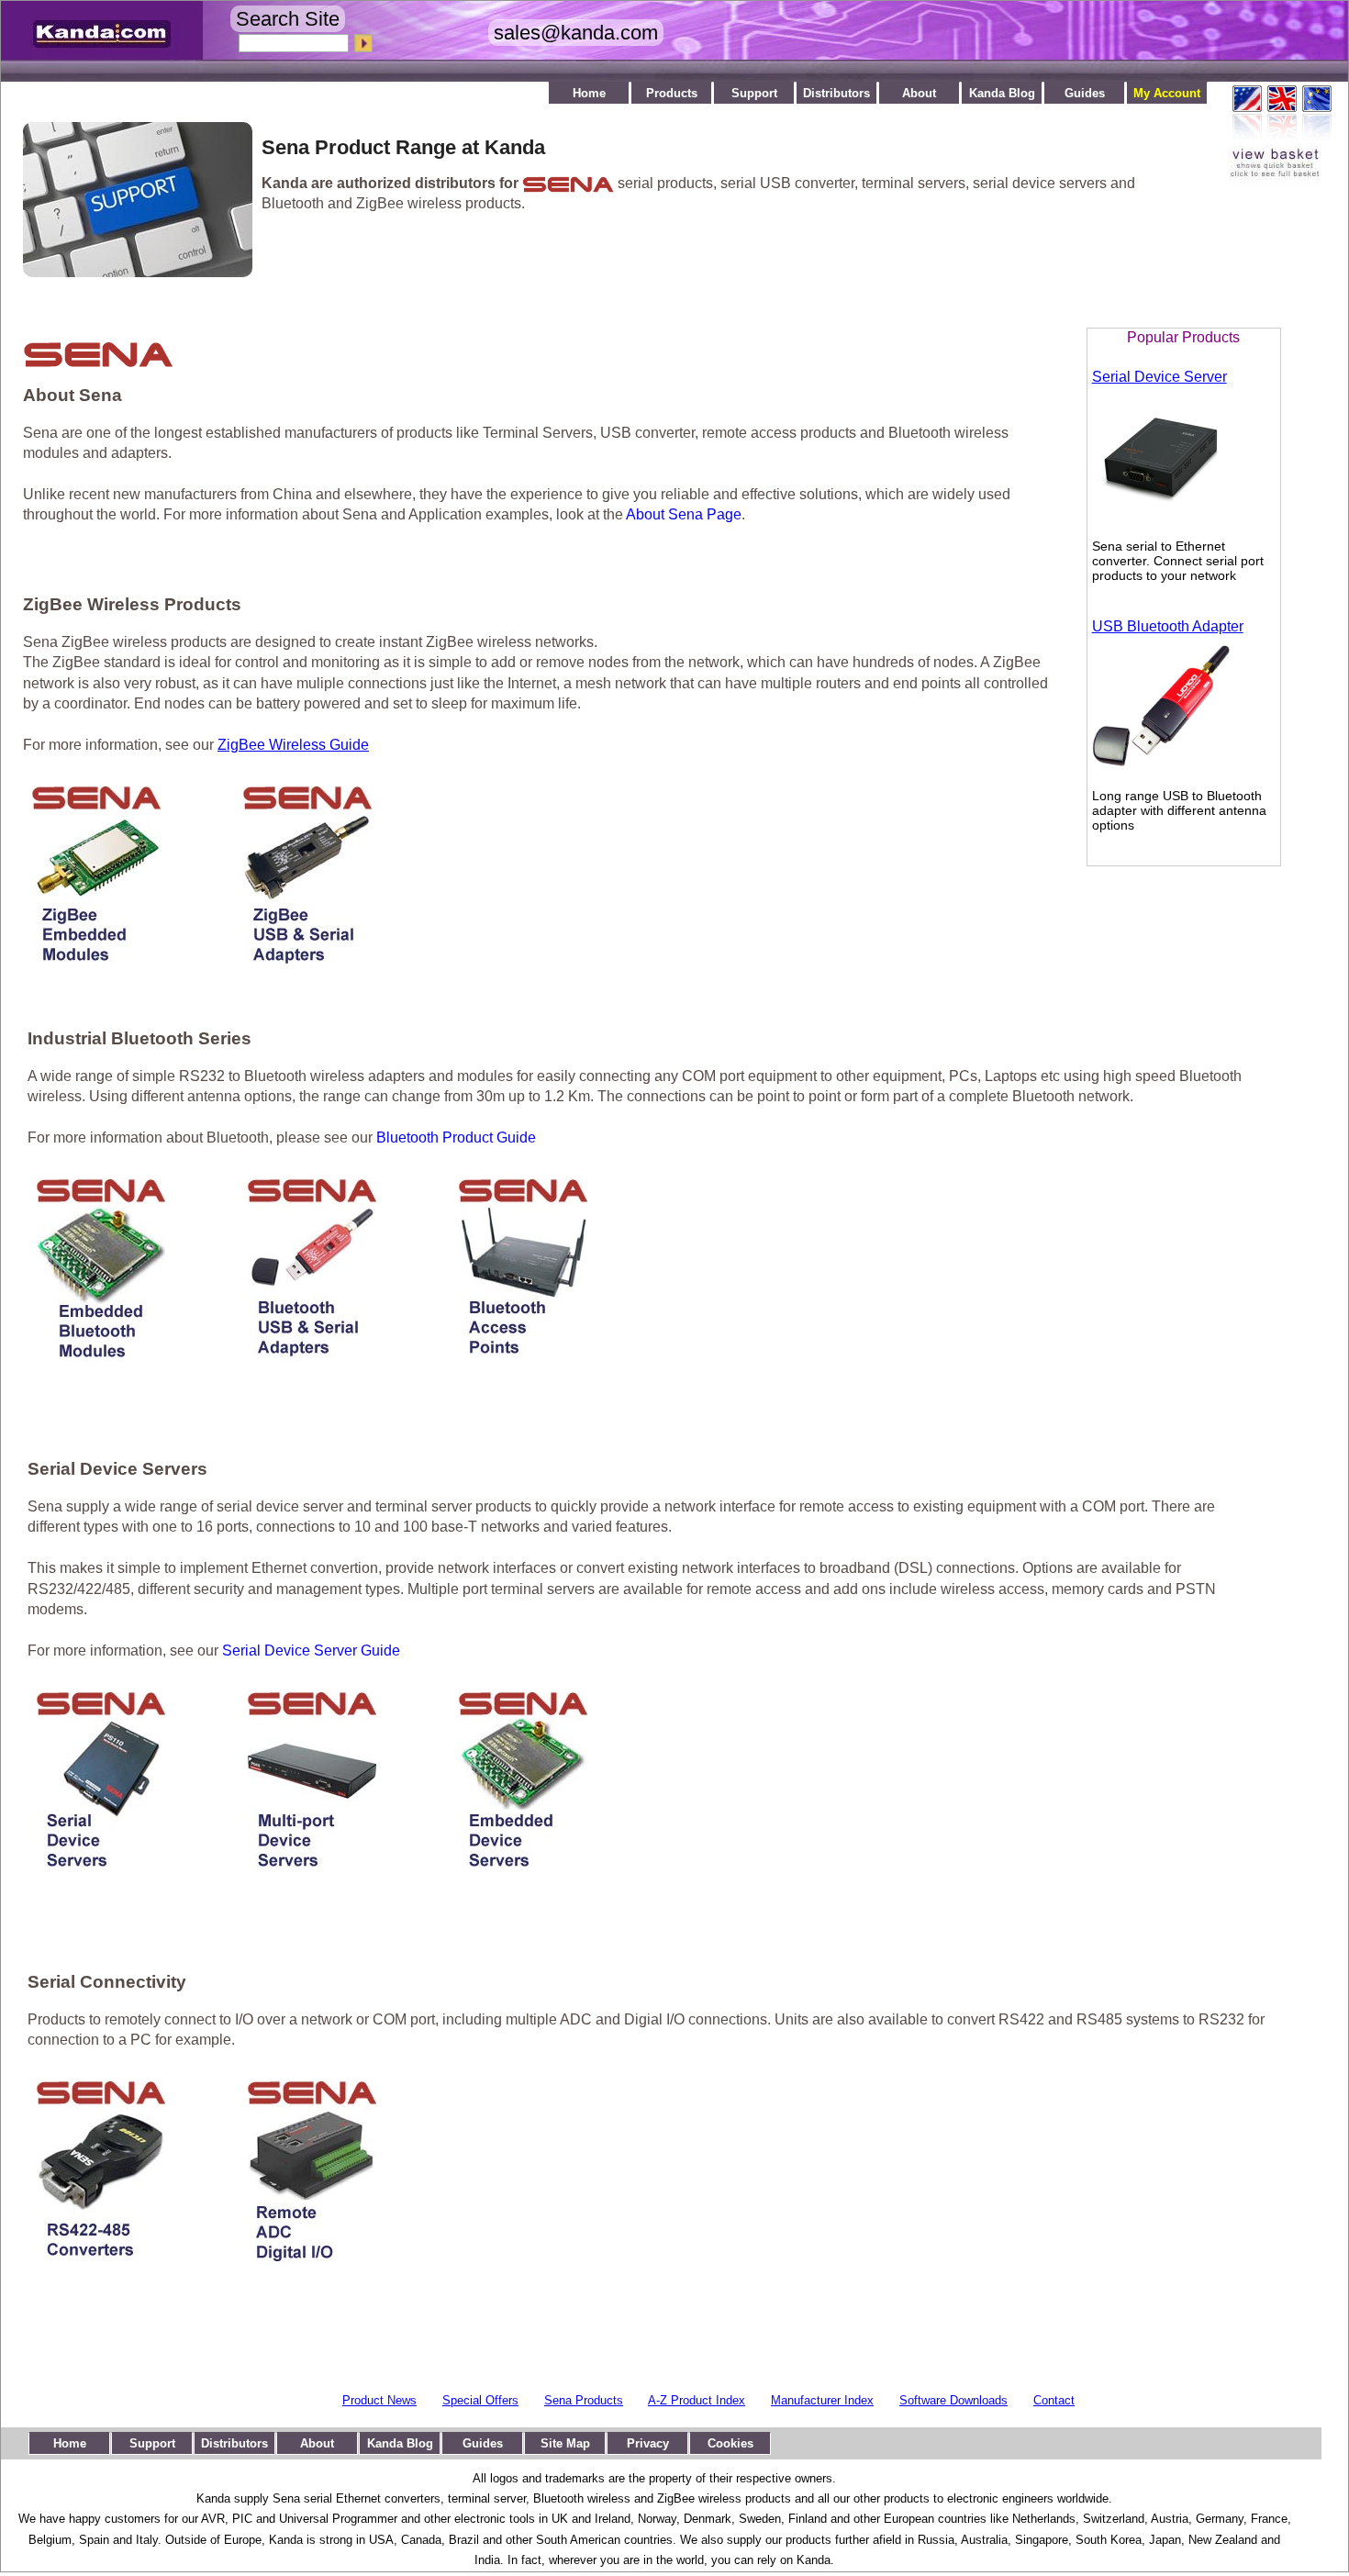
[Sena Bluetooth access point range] (523, 1357)
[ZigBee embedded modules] (96, 964)
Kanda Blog (1002, 93)
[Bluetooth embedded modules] (101, 1357)
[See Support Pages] (128, 272)
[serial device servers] (101, 1870)
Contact (1054, 2400)
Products (672, 93)
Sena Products (584, 2400)
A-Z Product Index (697, 2400)
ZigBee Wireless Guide (293, 745)
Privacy (648, 2443)
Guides (1085, 93)
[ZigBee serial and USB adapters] (307, 964)
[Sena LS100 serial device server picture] (1161, 521)
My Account (1167, 93)
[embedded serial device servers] (523, 1870)
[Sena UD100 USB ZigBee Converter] (1161, 769)
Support (754, 93)
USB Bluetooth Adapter (1168, 626)
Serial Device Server (1159, 377)
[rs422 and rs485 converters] (101, 2259)
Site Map (565, 2443)
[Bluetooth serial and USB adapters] (312, 1357)
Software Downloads (953, 2400)
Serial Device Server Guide (311, 1650)
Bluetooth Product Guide (456, 1137)
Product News (379, 2400)
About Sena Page (684, 514)
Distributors (836, 93)
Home (589, 93)
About (919, 93)
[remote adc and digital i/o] (312, 2259)
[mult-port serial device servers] (312, 1870)
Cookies (730, 2443)
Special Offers (480, 2400)
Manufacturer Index (822, 2400)
